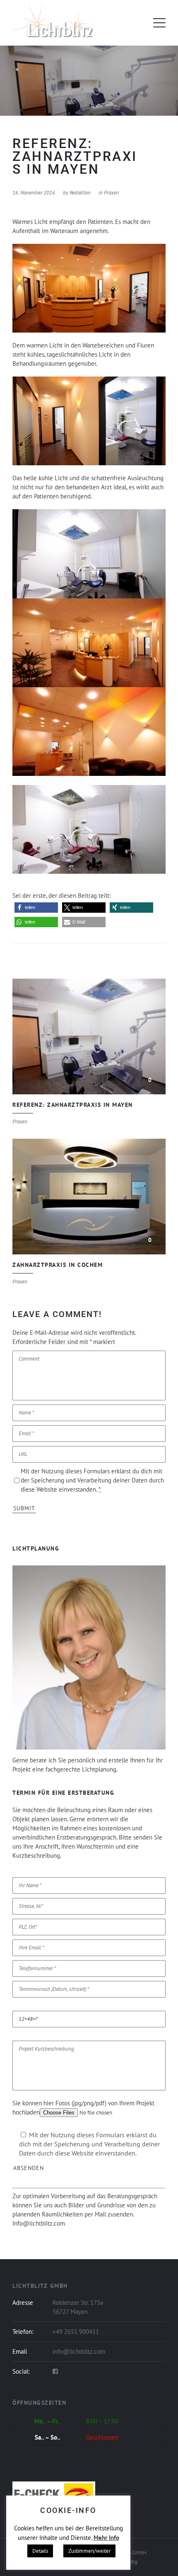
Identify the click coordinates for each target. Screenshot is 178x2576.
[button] (36, 908)
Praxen (111, 193)
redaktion (80, 193)
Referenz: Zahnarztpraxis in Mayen (89, 1036)
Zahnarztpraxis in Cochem (89, 1197)
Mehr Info (106, 2538)
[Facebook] (55, 2372)
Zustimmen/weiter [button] (89, 2551)
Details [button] (40, 2551)
